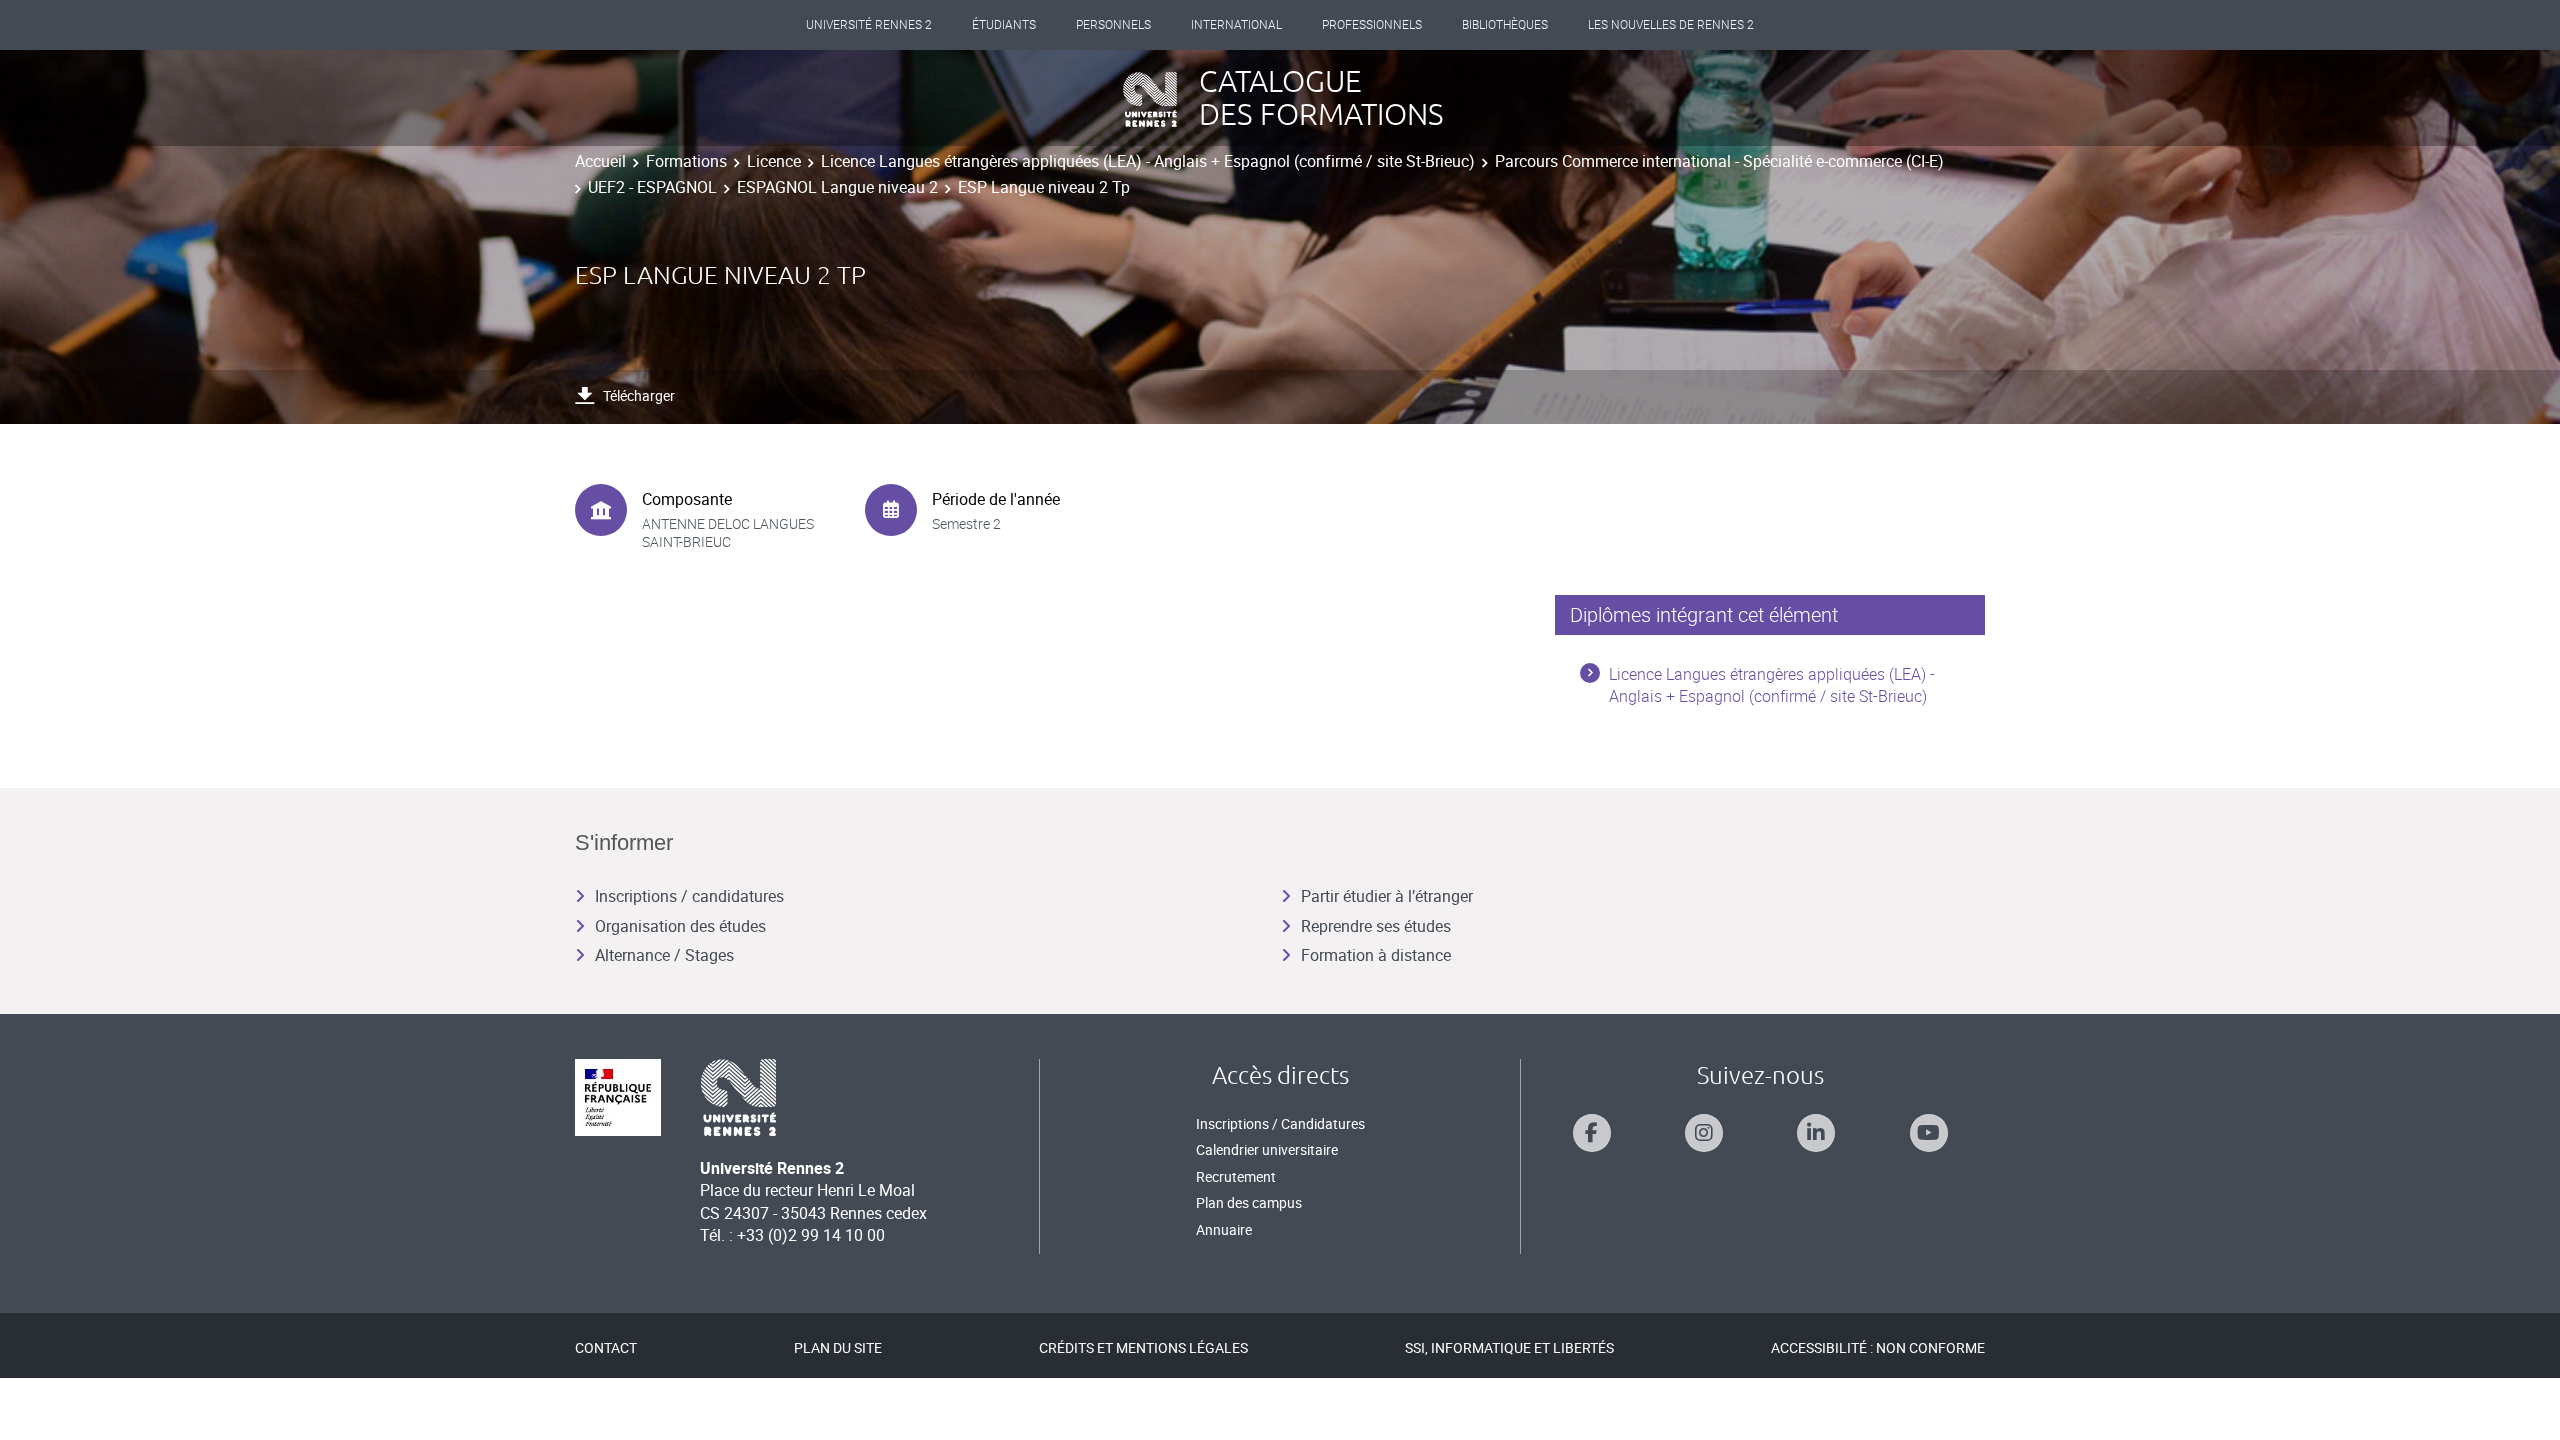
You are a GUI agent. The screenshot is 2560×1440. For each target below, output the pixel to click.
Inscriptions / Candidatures (1280, 1123)
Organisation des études (680, 926)
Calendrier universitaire (1267, 1149)
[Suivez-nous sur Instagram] (1704, 1133)
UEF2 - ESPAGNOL (652, 187)
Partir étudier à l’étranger (1387, 896)
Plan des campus (1249, 1202)
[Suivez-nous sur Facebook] (1592, 1133)
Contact (606, 1347)
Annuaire (1224, 1229)
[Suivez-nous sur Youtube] (1929, 1133)
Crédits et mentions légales (1143, 1347)
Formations (686, 161)
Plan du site (838, 1347)
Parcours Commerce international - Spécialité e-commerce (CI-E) (1719, 161)
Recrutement (1236, 1176)
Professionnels (1372, 25)
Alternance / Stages (664, 955)
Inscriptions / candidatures (689, 896)
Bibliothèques (1505, 25)
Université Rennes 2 (869, 25)
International (1236, 25)
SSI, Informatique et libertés (1509, 1347)
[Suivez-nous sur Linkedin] (1816, 1133)
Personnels (1113, 25)
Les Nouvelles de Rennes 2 (1671, 25)
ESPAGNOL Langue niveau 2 (837, 187)
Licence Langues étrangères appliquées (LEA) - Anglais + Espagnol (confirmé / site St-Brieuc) (1148, 161)
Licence (774, 161)
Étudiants (1004, 25)
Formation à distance (1376, 955)
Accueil (600, 161)
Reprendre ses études (1376, 926)
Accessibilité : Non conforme (1878, 1347)
